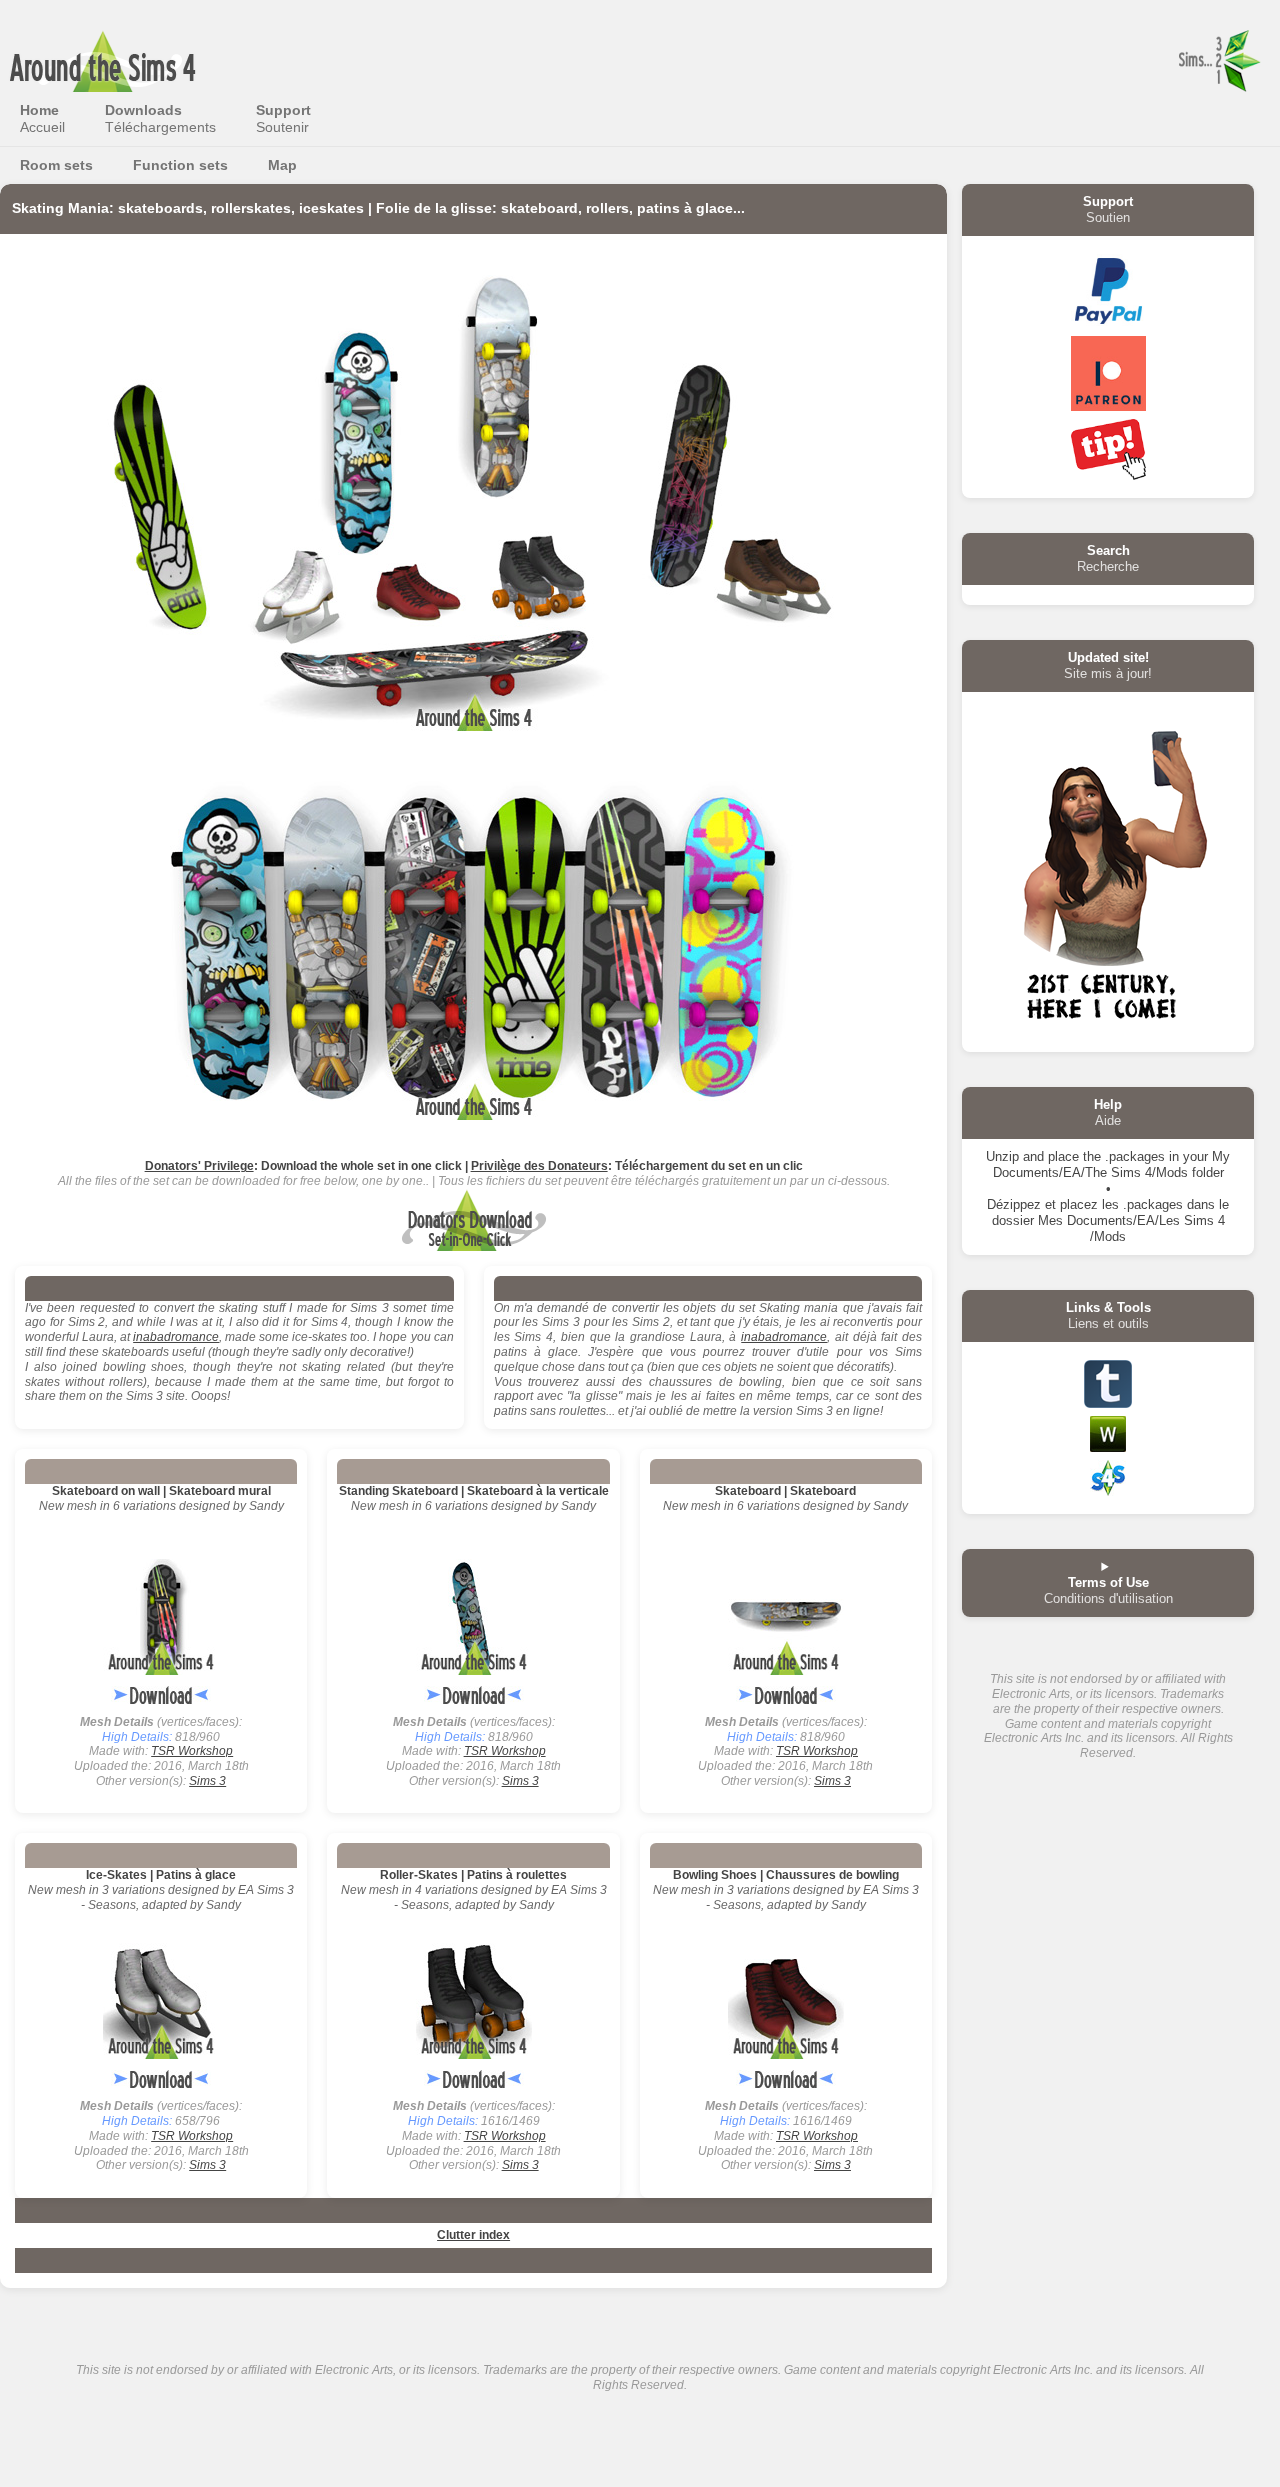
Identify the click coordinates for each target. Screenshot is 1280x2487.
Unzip (1002, 1156)
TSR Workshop (192, 1751)
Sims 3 (207, 1781)
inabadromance (176, 1337)
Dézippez (1014, 1204)
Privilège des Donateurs (539, 1166)
